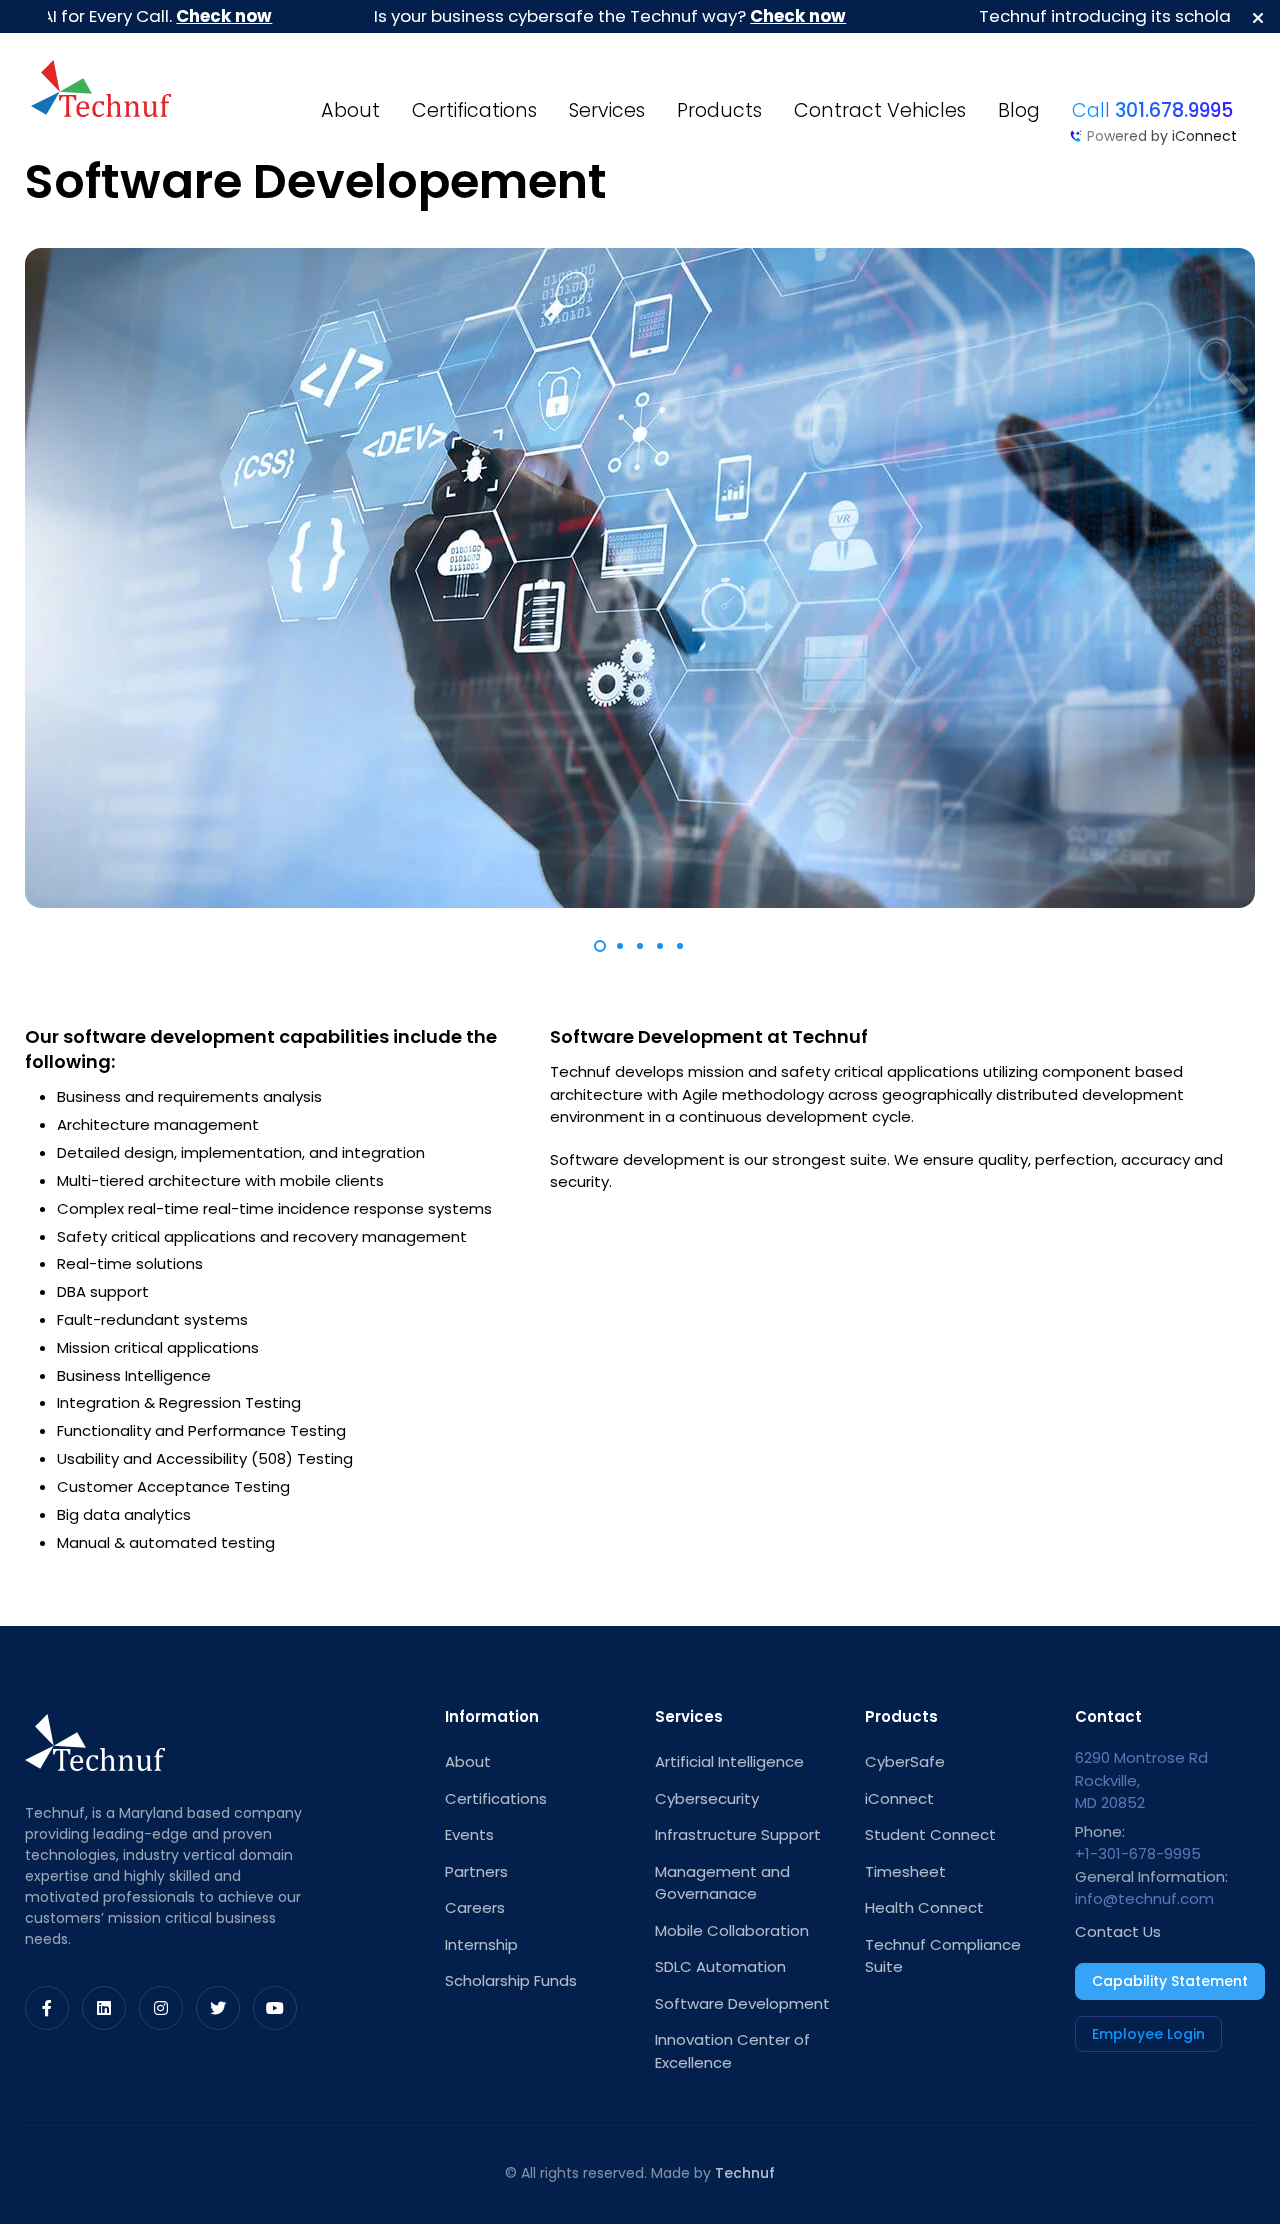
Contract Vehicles (880, 110)
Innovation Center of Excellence (732, 2051)
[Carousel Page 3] (640, 946)
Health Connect (924, 1907)
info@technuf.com (1144, 1898)
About (350, 110)
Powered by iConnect (1162, 136)
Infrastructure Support (738, 1834)
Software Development (742, 2003)
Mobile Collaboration (732, 1930)
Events (469, 1834)
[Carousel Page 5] (680, 946)
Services (607, 110)
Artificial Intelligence (729, 1761)
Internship (481, 1944)
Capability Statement (1170, 1981)
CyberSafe (905, 1761)
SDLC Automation (720, 1966)
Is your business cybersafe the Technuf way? (566, 16)
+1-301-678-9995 (1138, 1853)
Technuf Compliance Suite (943, 1956)
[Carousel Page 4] (660, 946)
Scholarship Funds (511, 1980)
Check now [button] (180, 16)
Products (719, 110)
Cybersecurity (707, 1798)
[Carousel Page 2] (620, 946)
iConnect (899, 1798)
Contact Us (1118, 1931)
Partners (476, 1871)
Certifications (474, 110)
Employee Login (1148, 2034)
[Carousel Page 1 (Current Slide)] (600, 946)
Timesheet (905, 1871)
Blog (1019, 110)
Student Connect (930, 1834)
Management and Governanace (722, 1883)
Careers (475, 1907)
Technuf (745, 2173)
